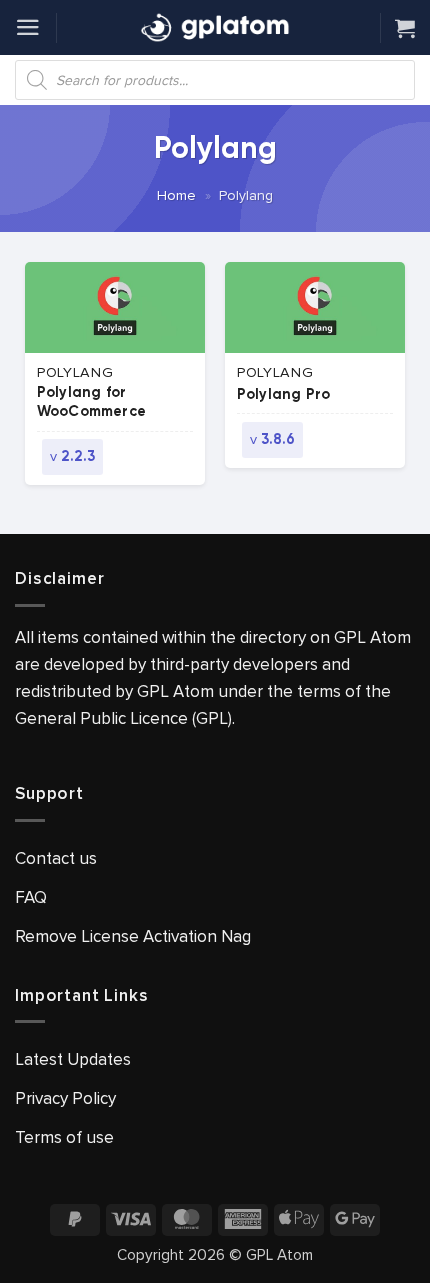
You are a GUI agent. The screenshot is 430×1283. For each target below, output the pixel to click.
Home (176, 195)
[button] (28, 27)
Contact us (56, 858)
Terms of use (64, 1137)
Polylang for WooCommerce (91, 402)
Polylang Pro (283, 395)
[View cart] (405, 28)
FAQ (31, 897)
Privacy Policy (65, 1098)
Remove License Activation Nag (133, 936)
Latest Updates (73, 1059)
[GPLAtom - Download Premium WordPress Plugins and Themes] (215, 28)
